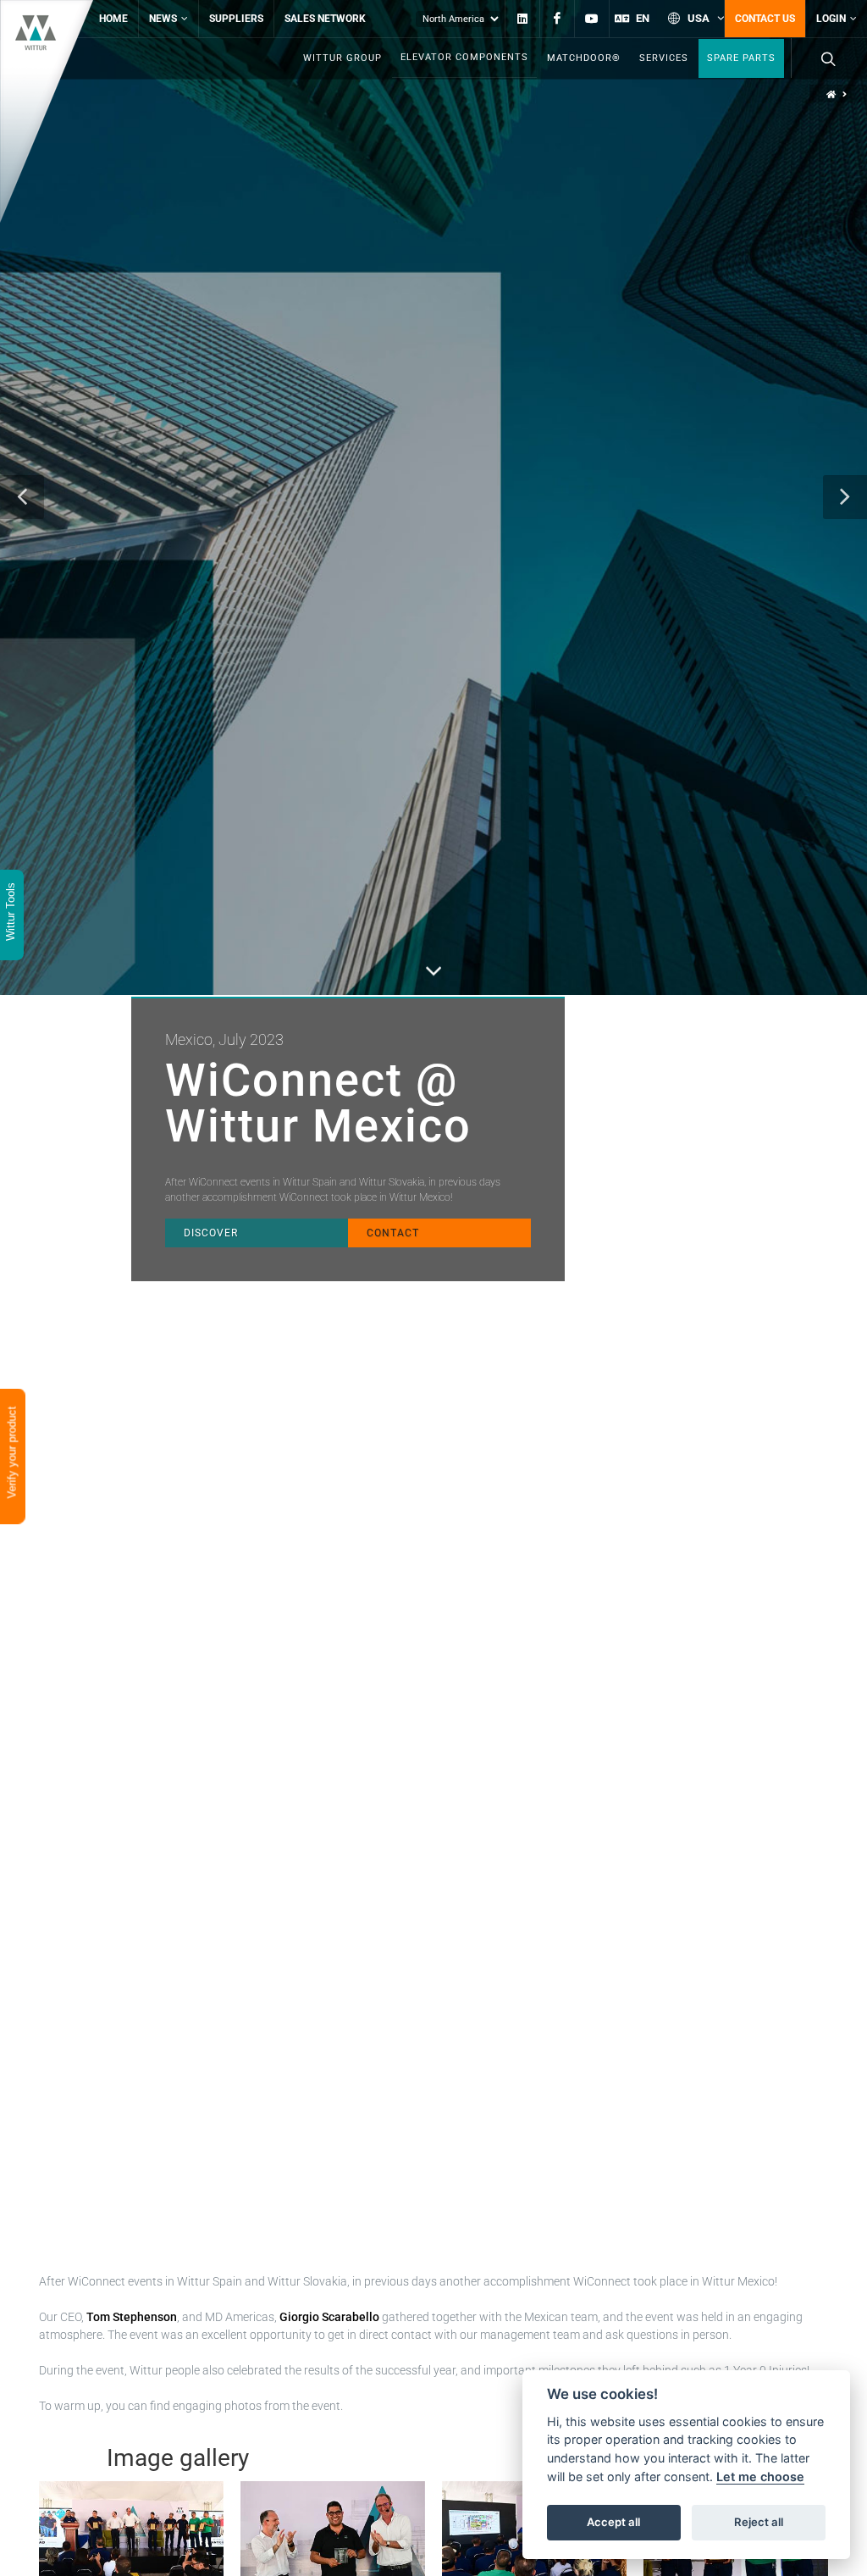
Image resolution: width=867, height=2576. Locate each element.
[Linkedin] (522, 19)
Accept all (613, 2522)
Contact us (765, 19)
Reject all (759, 2522)
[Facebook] (557, 19)
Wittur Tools (11, 913)
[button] (22, 497)
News (163, 19)
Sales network (325, 19)
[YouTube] (592, 19)
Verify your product (12, 1454)
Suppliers (236, 19)
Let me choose (760, 2476)
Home (113, 19)
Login (831, 19)
